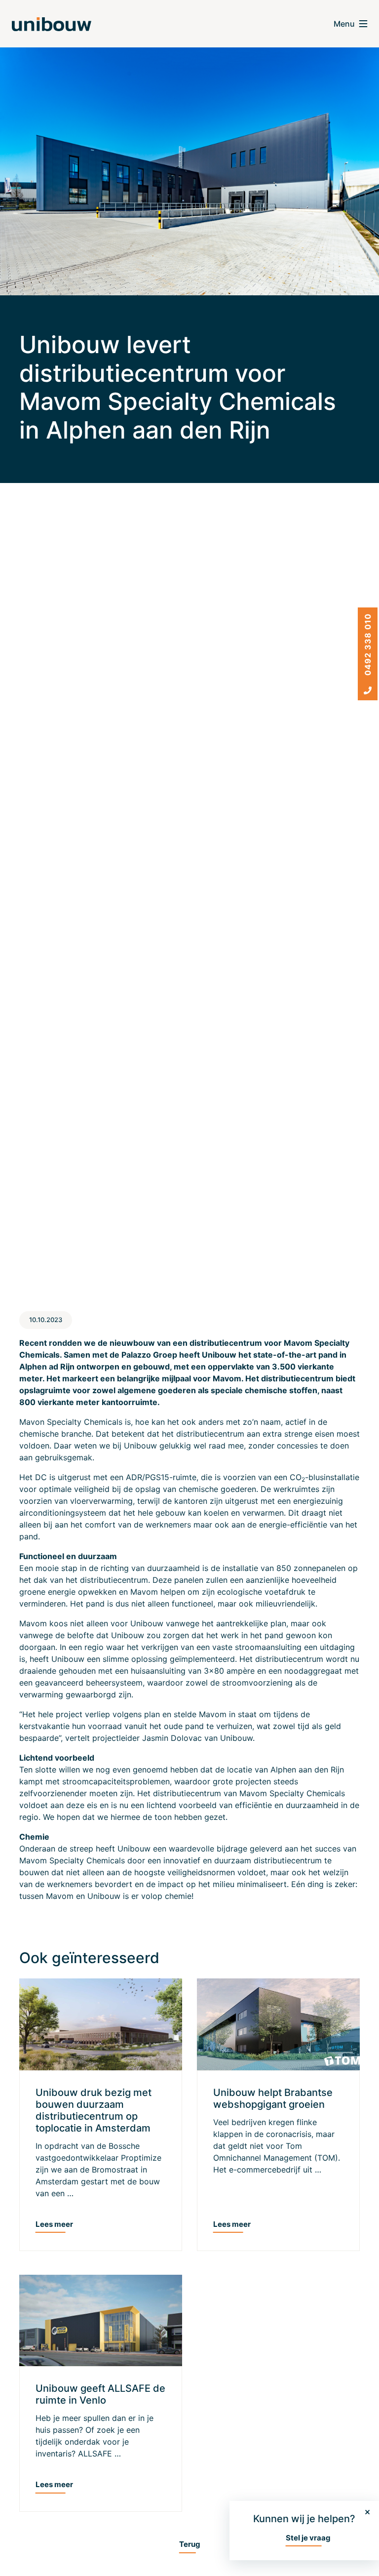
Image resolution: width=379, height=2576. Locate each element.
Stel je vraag (308, 2538)
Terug (190, 2544)
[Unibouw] (52, 24)
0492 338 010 (368, 646)
